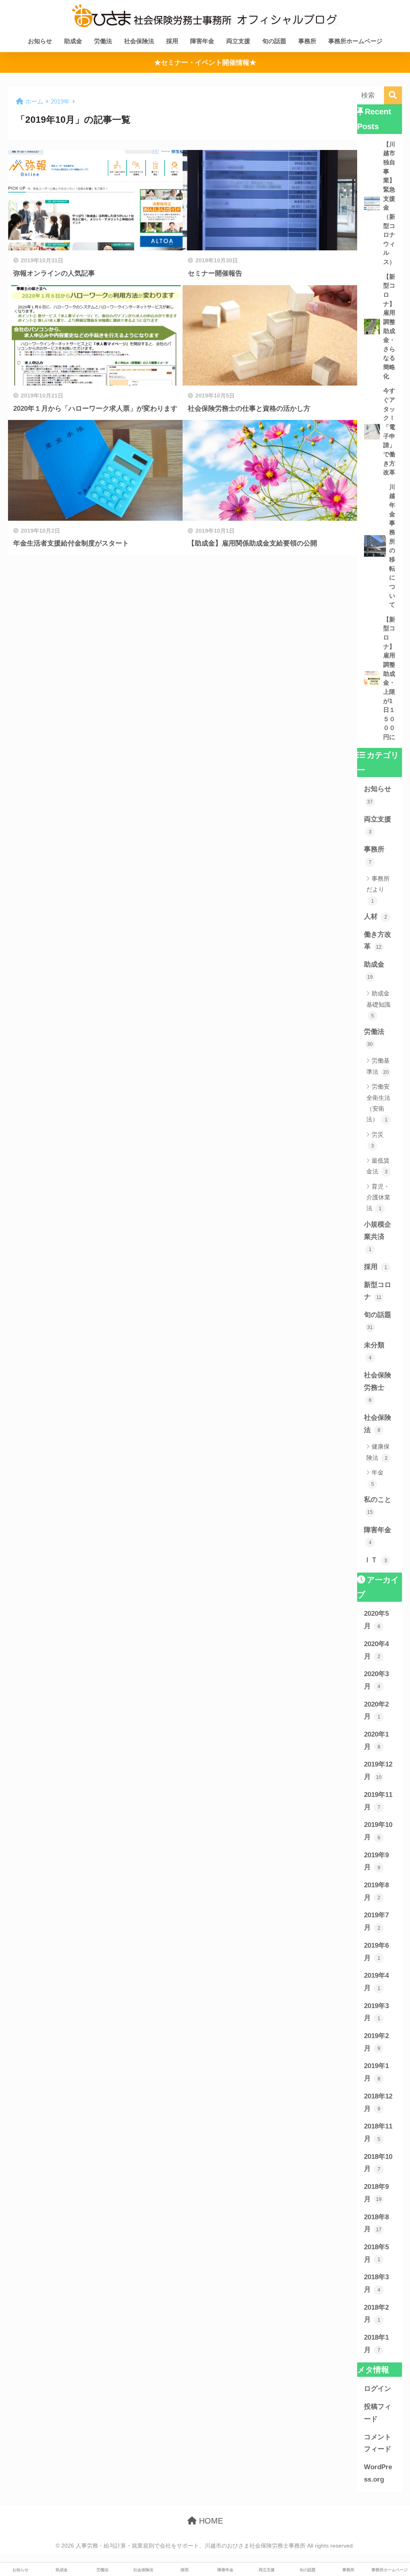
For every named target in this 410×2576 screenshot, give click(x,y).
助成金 (73, 41)
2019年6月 (376, 1952)
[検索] (393, 95)
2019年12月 (378, 1771)
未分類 (374, 1351)
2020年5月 (376, 1620)
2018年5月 (376, 2253)
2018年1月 (376, 2344)
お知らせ (40, 41)
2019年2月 (376, 2042)
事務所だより (378, 889)
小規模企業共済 (378, 1236)
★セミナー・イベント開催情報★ (205, 63)
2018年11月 (378, 2132)
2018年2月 (376, 2314)
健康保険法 (378, 1452)
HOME (210, 2521)
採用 (172, 41)
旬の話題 (274, 41)
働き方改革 (378, 941)
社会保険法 (139, 41)
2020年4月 (376, 1650)
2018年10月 (378, 2163)
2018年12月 (378, 2102)
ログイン (378, 2389)
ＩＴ (376, 1560)
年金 (378, 1478)
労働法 (103, 41)
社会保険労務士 (378, 1387)
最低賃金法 (378, 1166)
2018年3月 (376, 2283)
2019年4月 (376, 1982)
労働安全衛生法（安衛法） (378, 1103)
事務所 (307, 41)
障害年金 (202, 41)
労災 (378, 1140)
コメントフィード (378, 2443)
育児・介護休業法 (378, 1197)
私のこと (378, 1505)
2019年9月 (376, 1861)
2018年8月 (376, 2223)
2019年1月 (376, 2072)
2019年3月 (376, 2012)
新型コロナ (378, 1291)
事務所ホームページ (355, 41)
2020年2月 (376, 1711)
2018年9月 (376, 2193)
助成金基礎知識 (378, 1004)
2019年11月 (378, 1801)
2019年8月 (376, 1891)
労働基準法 (378, 1066)
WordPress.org (378, 2473)
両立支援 (238, 41)
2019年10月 (378, 1831)
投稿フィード (378, 2413)
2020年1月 (376, 1741)
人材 (376, 916)
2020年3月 (376, 1680)
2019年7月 (376, 1921)
